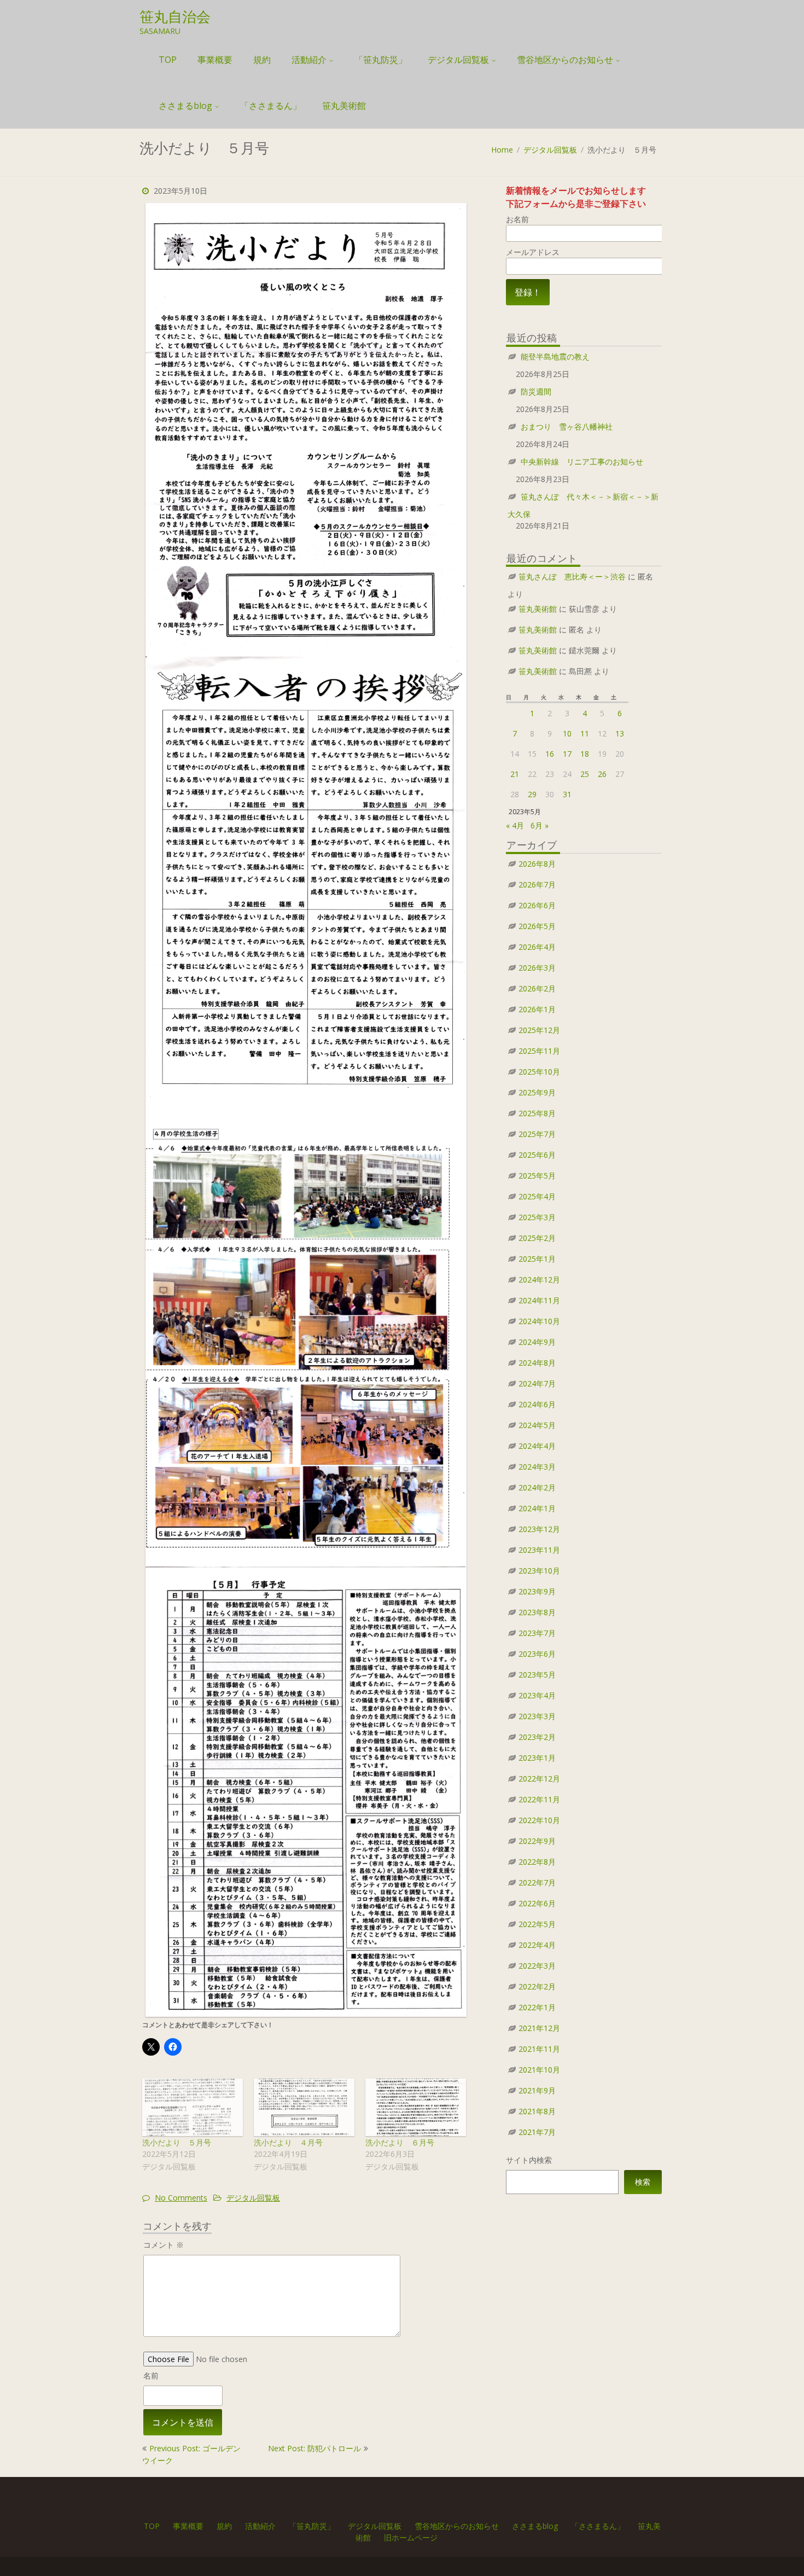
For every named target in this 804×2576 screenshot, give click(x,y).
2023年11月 (539, 1550)
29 (532, 794)
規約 (262, 60)
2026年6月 (537, 905)
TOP (168, 60)
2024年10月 (539, 1321)
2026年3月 (537, 968)
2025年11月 (539, 1051)
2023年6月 (537, 1654)
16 (550, 754)
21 (515, 774)
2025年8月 (537, 1113)
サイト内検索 (529, 2160)
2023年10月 (539, 1571)
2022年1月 (537, 2007)
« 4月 (515, 825)
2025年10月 (539, 1072)
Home (502, 150)
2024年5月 (537, 1425)
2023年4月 (537, 1695)
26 (602, 774)
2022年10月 (539, 1820)
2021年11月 (539, 2049)
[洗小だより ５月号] (193, 2107)
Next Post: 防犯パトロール (314, 2448)
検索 (643, 2182)
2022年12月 (539, 1779)
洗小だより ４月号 (288, 2142)
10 (567, 733)
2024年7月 (537, 1383)
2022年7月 (537, 1882)
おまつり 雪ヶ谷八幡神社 (567, 427)
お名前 (517, 219)
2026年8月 (537, 864)
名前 (151, 2375)
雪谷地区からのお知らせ (565, 60)
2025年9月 (537, 1092)
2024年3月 (537, 1467)
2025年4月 (537, 1196)
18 (585, 754)
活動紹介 (309, 60)
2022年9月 (537, 1841)
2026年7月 (537, 884)
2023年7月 (537, 1633)
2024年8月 (537, 1363)
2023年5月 (537, 1675)
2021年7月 (537, 2132)
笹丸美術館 (344, 106)
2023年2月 (537, 1737)
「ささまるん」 (271, 106)
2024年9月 (537, 1342)
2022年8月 (537, 1862)
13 (620, 733)
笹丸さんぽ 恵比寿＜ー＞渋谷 (572, 576)
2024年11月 (539, 1300)
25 (585, 774)
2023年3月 (537, 1716)
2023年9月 (537, 1591)
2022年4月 (537, 1945)
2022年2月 (537, 1986)
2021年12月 (539, 2028)
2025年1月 (537, 1259)
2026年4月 (537, 947)
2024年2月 (537, 1487)
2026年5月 (537, 926)
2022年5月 (537, 1924)
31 (567, 794)
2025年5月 (537, 1176)
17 (567, 754)
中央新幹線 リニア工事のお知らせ (582, 462)
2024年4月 (537, 1446)
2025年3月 (537, 1217)
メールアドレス (533, 252)
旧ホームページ (411, 2537)
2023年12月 (539, 1529)
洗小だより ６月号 (400, 2142)
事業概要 (215, 60)
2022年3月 (537, 1966)
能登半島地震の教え (555, 356)
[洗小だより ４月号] (304, 2107)
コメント (164, 2245)
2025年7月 (537, 1134)
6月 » (540, 825)
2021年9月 (537, 2090)
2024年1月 (537, 1508)
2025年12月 (539, 1030)
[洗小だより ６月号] (416, 2107)
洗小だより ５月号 (177, 2142)
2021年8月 (537, 2111)
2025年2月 (537, 1238)
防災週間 (536, 391)
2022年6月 (537, 1903)
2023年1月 (537, 1758)
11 (585, 733)
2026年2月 (537, 988)
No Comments (181, 2198)
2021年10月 (539, 2070)
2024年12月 (539, 1280)
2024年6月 (537, 1404)
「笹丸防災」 (381, 60)
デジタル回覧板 (458, 60)
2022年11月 (539, 1799)
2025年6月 (537, 1155)
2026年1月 (537, 1009)
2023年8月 (537, 1612)
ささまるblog (185, 106)
